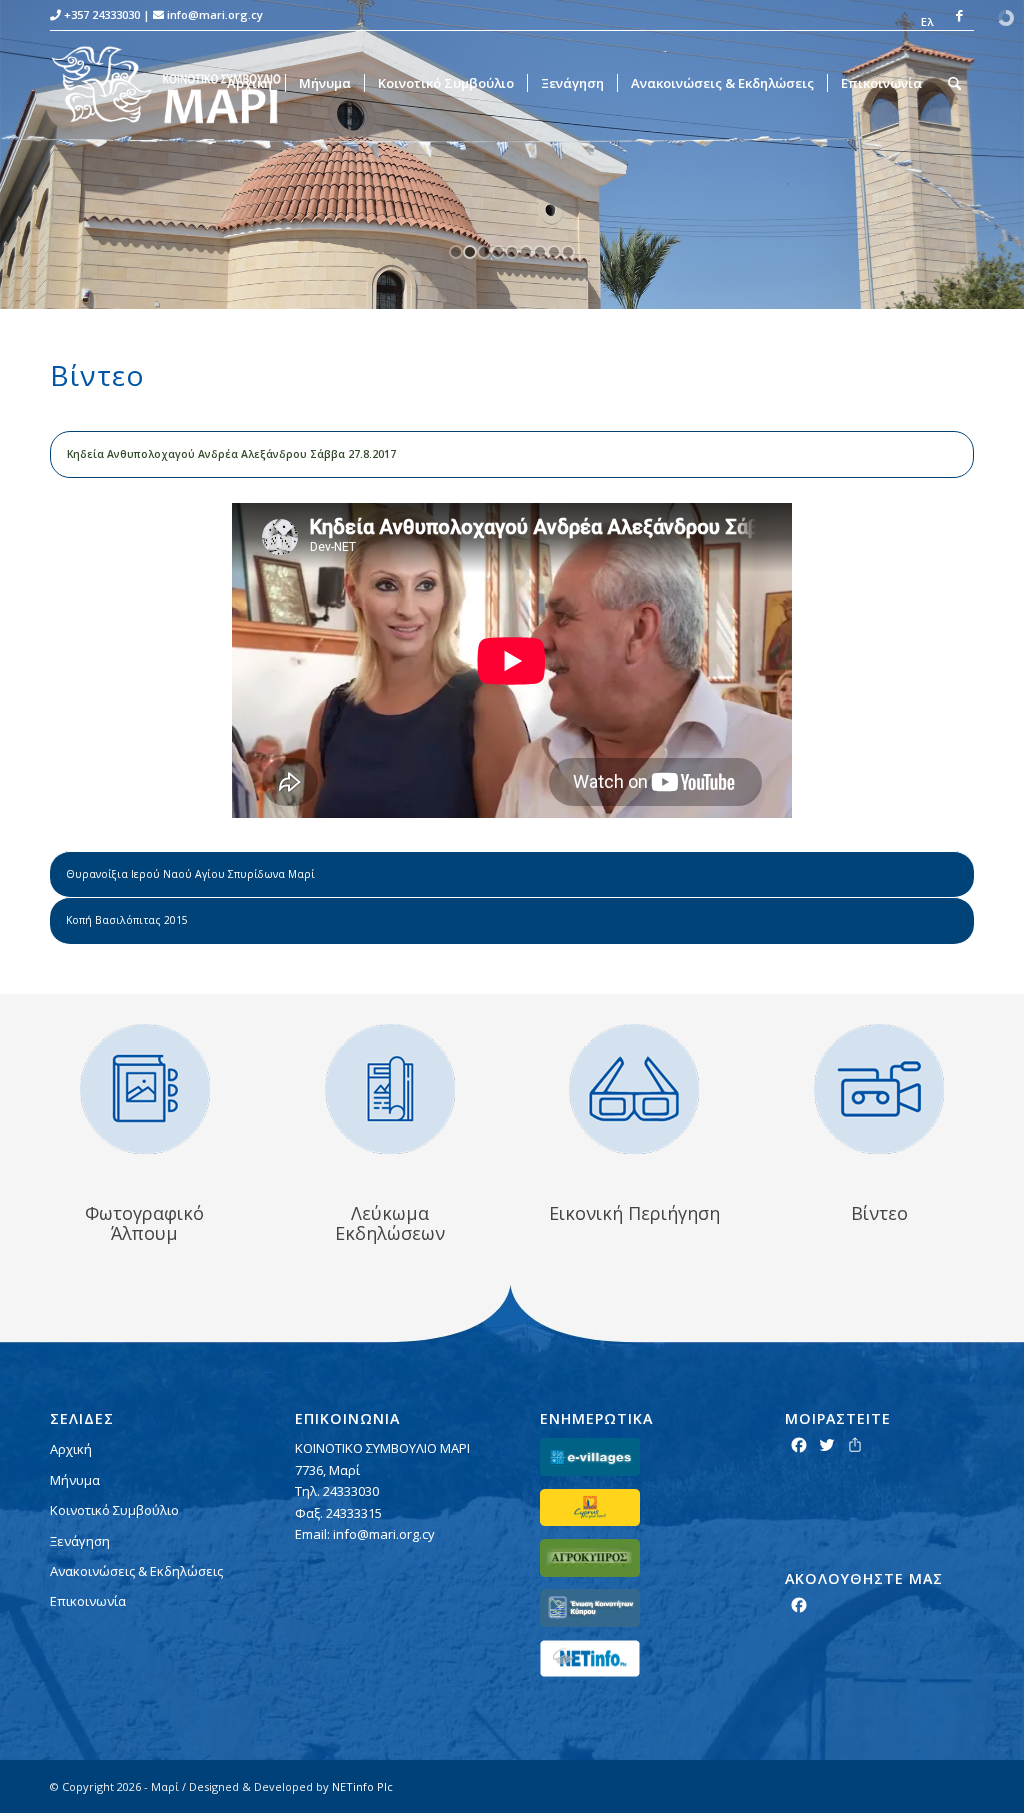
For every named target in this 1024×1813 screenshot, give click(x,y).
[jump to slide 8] (554, 252)
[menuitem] (922, 22)
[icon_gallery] (145, 1089)
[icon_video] (879, 1089)
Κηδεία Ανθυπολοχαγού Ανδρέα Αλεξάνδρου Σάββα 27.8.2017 (231, 454)
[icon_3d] (634, 1089)
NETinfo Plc (362, 1786)
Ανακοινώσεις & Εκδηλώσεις (136, 1571)
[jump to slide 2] (470, 252)
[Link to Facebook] (959, 15)
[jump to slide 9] (568, 252)
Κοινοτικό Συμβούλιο (114, 1510)
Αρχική (71, 1449)
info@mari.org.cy (215, 14)
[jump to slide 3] (484, 252)
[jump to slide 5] (512, 252)
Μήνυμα (75, 1480)
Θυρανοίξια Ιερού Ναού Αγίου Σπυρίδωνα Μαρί (190, 874)
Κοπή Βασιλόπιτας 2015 (127, 920)
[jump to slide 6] (526, 252)
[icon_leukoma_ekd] (390, 1089)
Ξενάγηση (80, 1541)
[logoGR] (178, 83)
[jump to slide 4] (498, 252)
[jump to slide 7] (540, 252)
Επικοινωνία (88, 1601)
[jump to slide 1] (456, 252)
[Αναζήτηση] (954, 83)
